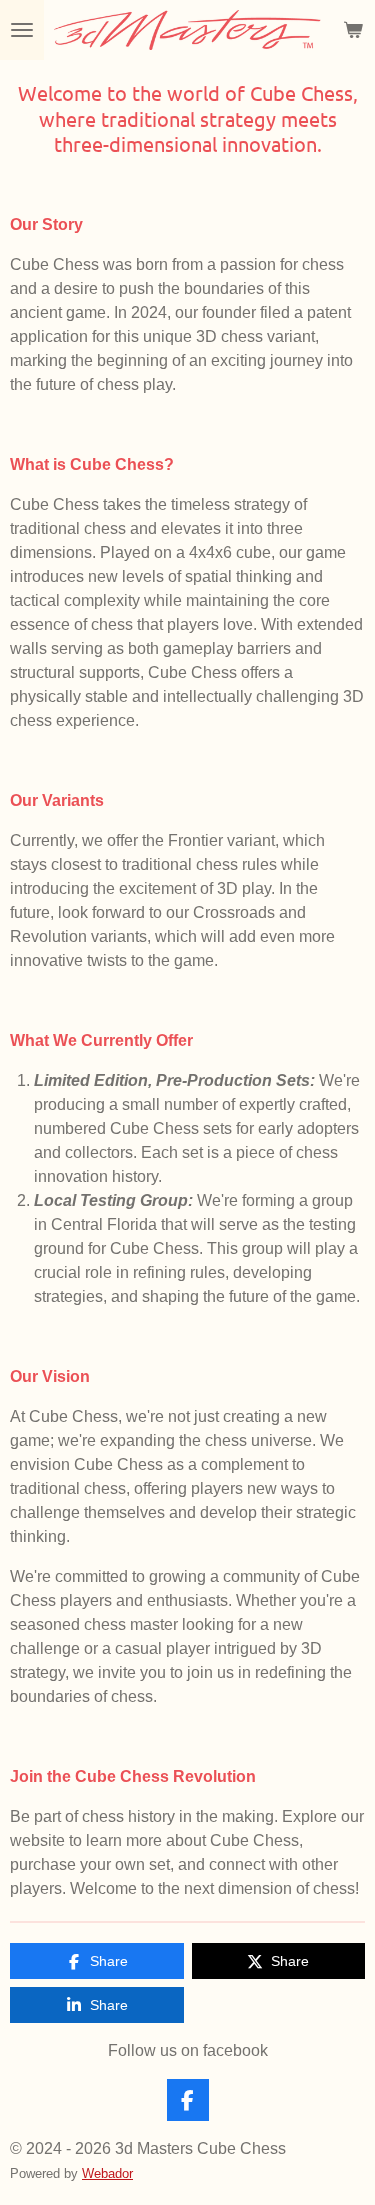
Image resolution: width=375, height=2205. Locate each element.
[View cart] (353, 30)
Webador (107, 2173)
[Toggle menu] (22, 30)
